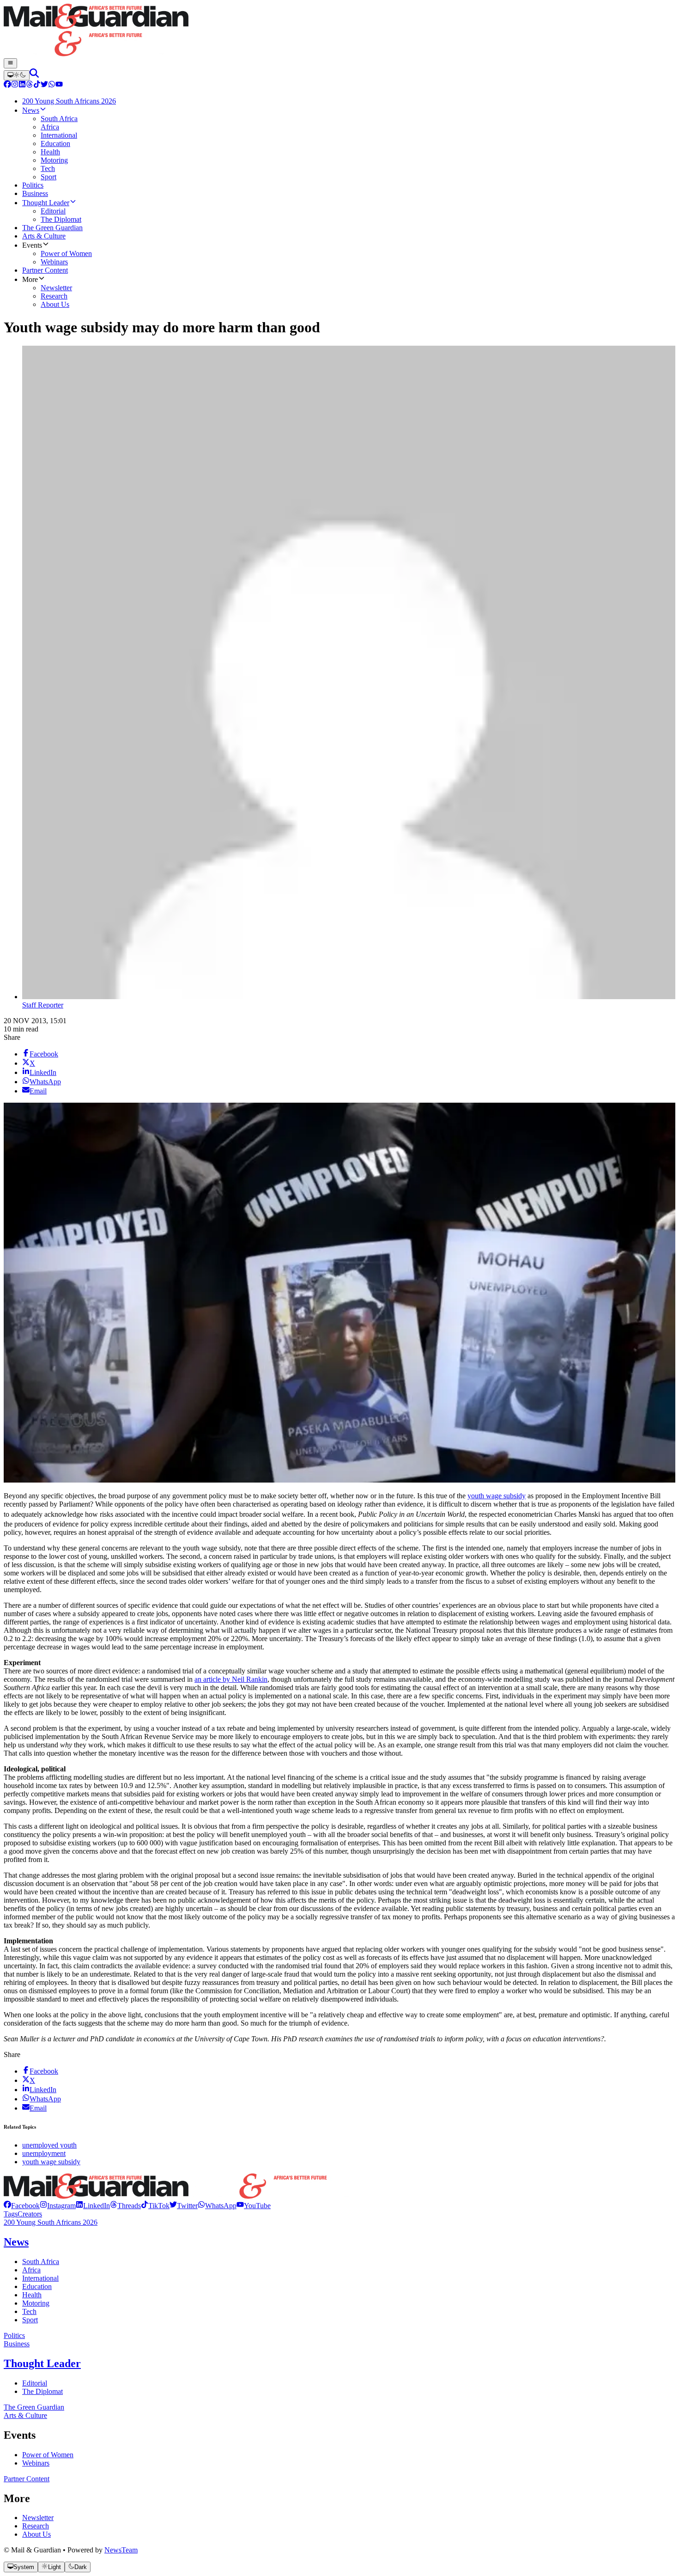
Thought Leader (42, 2363)
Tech (29, 2311)
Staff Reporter (43, 1005)
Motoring (36, 2303)
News (16, 2242)
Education (37, 2286)
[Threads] (30, 85)
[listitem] (22, 2206)
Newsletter (38, 2518)
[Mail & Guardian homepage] (339, 31)
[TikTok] (37, 85)
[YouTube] (59, 85)
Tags (11, 2214)
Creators (30, 2214)
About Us (36, 2534)
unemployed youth (49, 2145)
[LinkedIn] (22, 85)
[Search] (34, 75)
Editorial (35, 2383)
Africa (31, 2270)
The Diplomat (42, 2391)
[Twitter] (44, 85)
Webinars (36, 2463)
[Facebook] (7, 85)
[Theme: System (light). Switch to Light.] (17, 75)
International (40, 2278)
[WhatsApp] (52, 85)
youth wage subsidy (497, 1496)
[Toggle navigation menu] (10, 63)
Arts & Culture (25, 2415)
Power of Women (48, 2455)
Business (17, 2344)
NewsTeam (121, 2550)
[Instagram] (15, 85)
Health (32, 2295)
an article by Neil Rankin (231, 1679)
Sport (30, 2320)
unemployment (44, 2153)
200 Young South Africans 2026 (51, 2222)
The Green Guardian (34, 2407)
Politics (14, 2335)
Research (36, 2526)
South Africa (41, 2262)
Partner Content (27, 2479)
